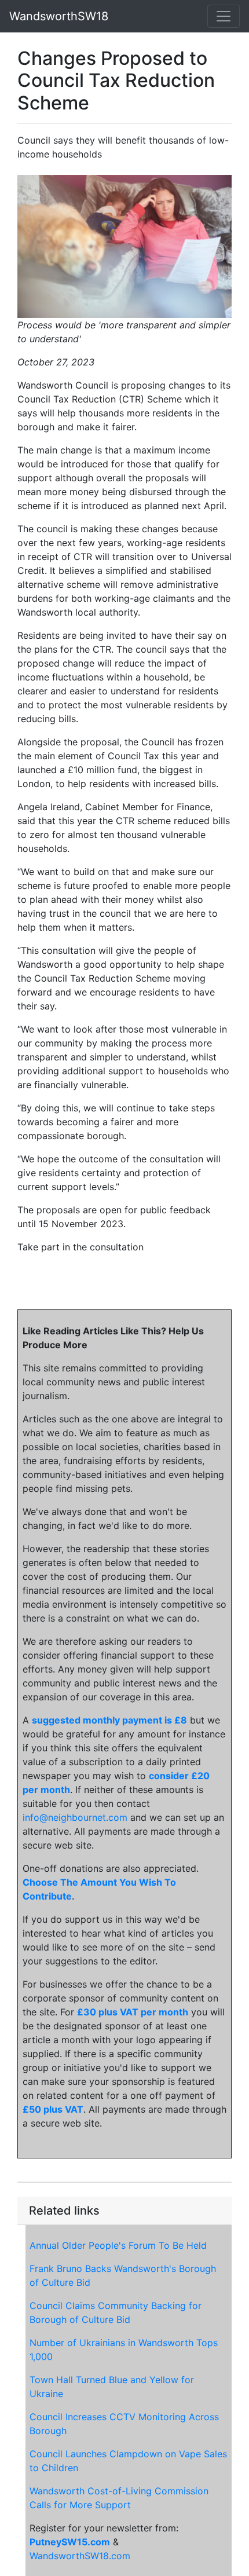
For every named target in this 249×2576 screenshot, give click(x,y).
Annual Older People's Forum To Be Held (118, 2245)
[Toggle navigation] (224, 16)
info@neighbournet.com (75, 1817)
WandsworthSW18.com (80, 2556)
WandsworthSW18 (59, 16)
